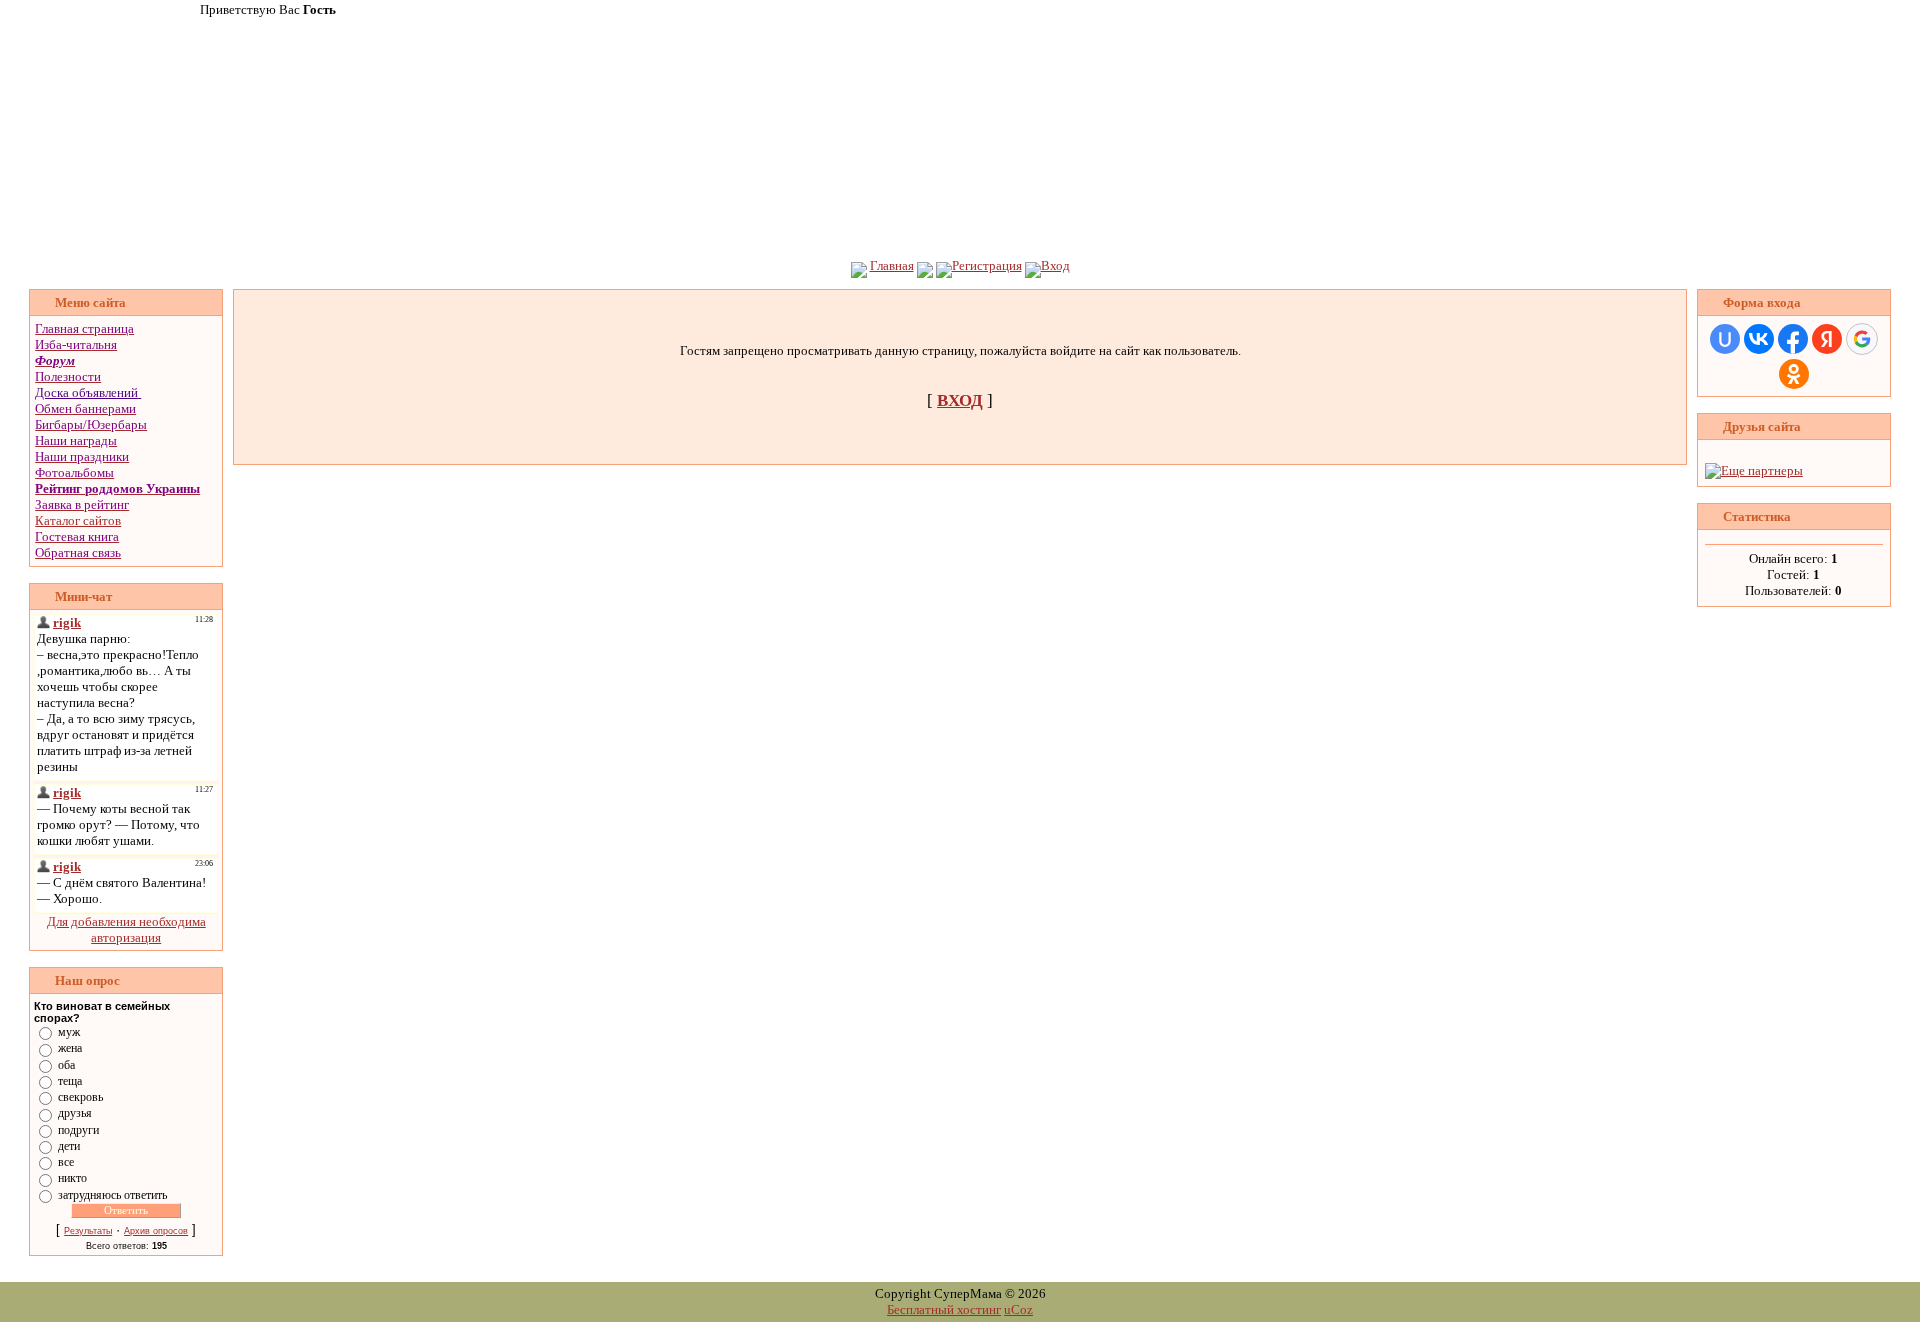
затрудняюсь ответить (112, 1194)
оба (66, 1064)
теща (70, 1081)
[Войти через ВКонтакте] (1759, 339)
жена (70, 1048)
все (66, 1162)
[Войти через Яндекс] (1827, 339)
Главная (892, 265)
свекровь (80, 1097)
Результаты (88, 1231)
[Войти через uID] (1725, 339)
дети (69, 1146)
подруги (78, 1129)
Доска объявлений (86, 392)
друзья (75, 1113)
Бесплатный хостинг (944, 1309)
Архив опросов (156, 1231)
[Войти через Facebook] (1793, 339)
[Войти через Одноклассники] (1794, 374)
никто (72, 1178)
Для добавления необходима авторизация (126, 929)
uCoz (1018, 1309)
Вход (1055, 265)
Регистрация (987, 265)
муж (69, 1032)
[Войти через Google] (1862, 339)
